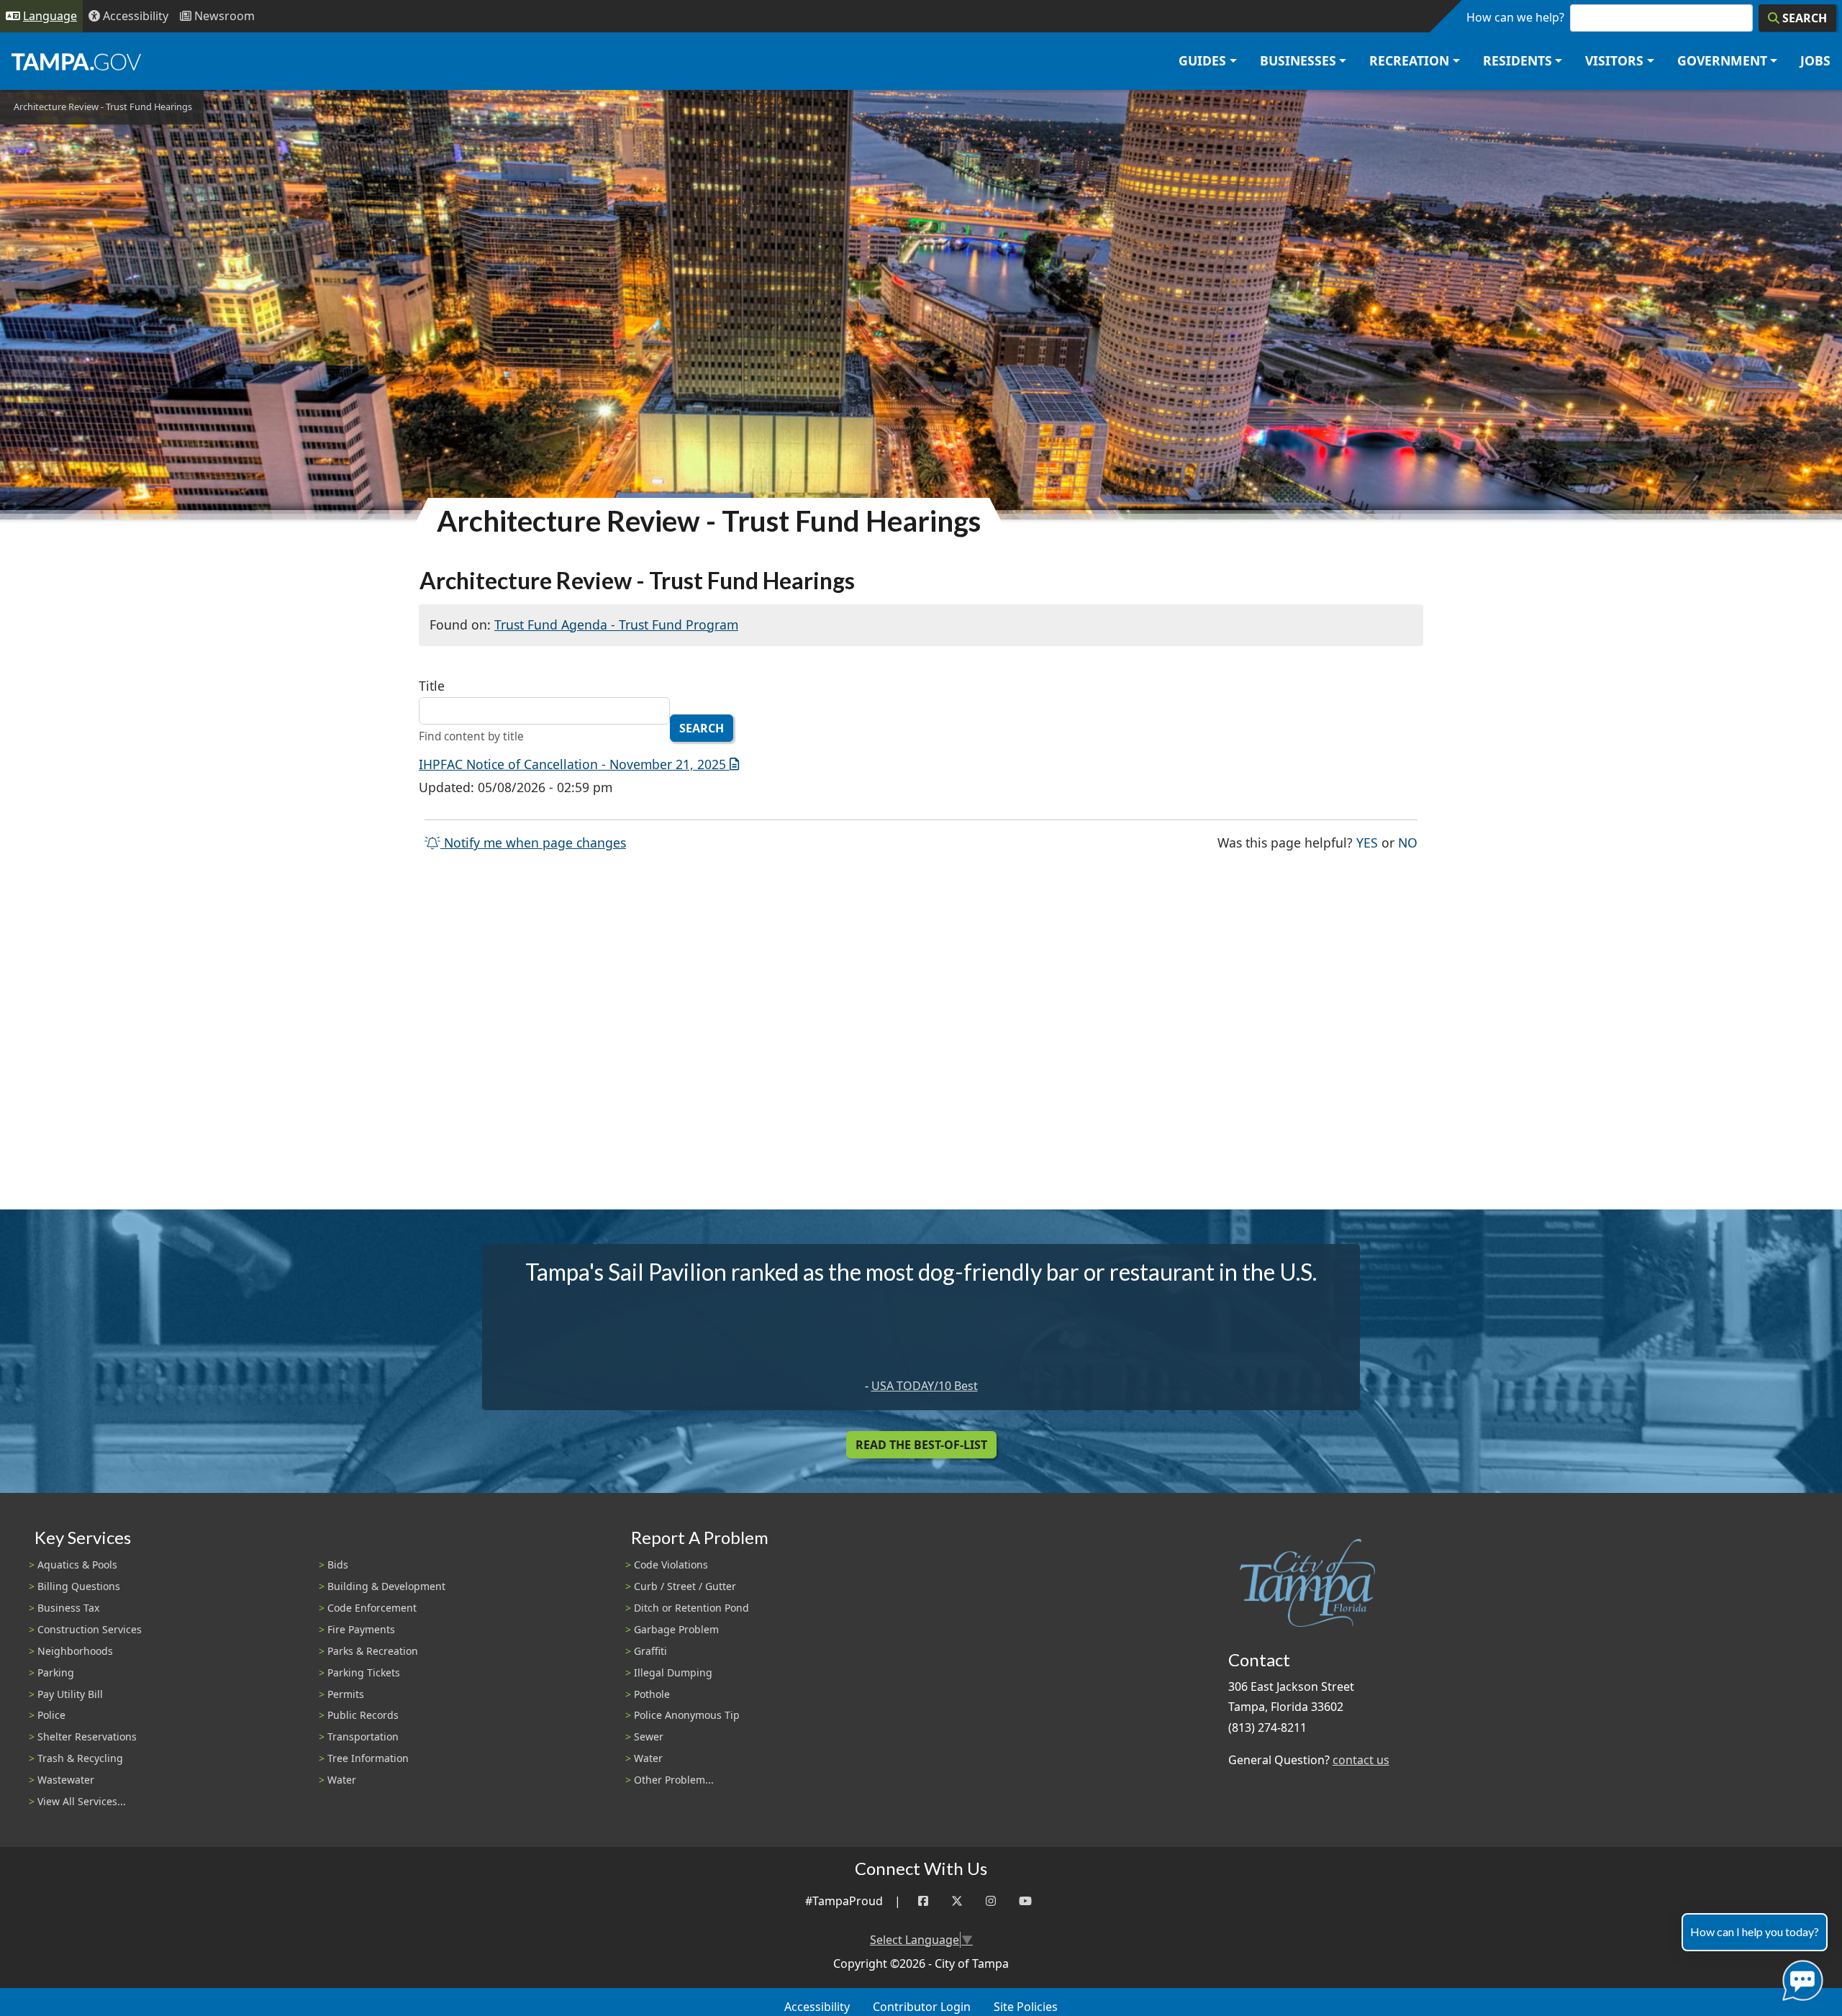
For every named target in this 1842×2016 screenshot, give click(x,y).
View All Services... (82, 1801)
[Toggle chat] (1800, 1978)
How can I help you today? (1755, 1931)
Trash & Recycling (80, 1758)
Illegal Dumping (673, 1672)
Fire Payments (361, 1629)
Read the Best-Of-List (921, 1445)
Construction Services (90, 1629)
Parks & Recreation (373, 1651)
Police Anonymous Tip (687, 1715)
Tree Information (368, 1758)
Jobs (1815, 60)
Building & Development (386, 1586)
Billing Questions (79, 1586)
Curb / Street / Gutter (685, 1586)
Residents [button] (1517, 60)
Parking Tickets (364, 1672)
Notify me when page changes (533, 843)
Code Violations (671, 1565)
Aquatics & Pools (77, 1565)
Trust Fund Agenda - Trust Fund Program (616, 625)
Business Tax (68, 1608)
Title (432, 686)
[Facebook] (923, 1901)
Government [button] (1722, 60)
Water (342, 1780)
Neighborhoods (75, 1651)
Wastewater (66, 1780)
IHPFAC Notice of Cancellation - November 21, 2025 (572, 764)
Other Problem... (674, 1780)
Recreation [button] (1409, 60)
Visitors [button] (1614, 60)
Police (51, 1715)
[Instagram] (991, 1901)
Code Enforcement (372, 1608)
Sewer (649, 1736)
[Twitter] (957, 1901)
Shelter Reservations (87, 1736)
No (1408, 842)
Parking (56, 1672)
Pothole (652, 1694)
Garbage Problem (676, 1629)
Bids (338, 1565)
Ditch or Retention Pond (691, 1608)
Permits (346, 1694)
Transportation (363, 1736)
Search (702, 728)
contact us (1361, 1760)
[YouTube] (1025, 1901)
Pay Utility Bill (70, 1694)
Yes (1367, 842)
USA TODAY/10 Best (925, 1386)
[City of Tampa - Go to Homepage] (76, 61)
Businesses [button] (1298, 60)
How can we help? (1515, 17)
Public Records (363, 1715)
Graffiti (650, 1651)
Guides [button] (1202, 60)
